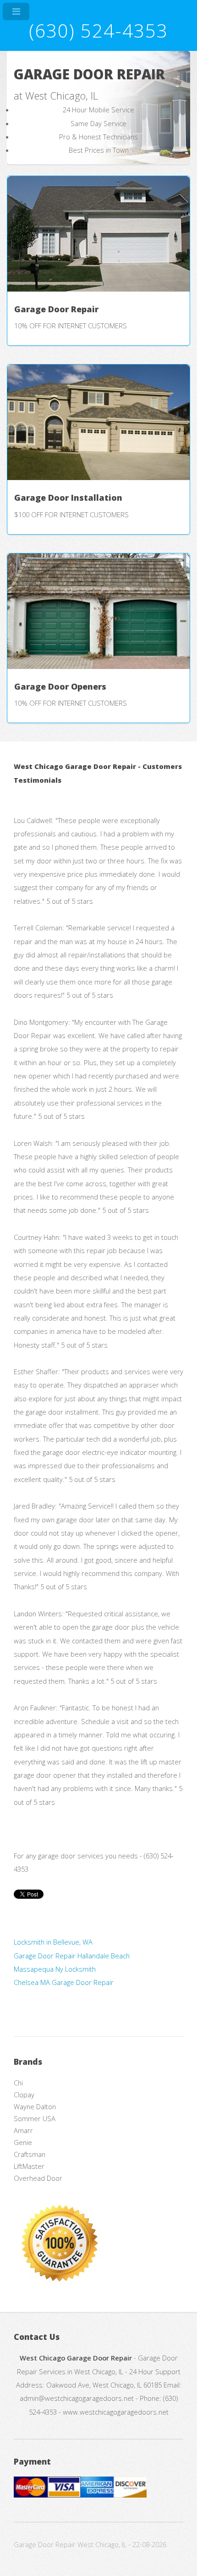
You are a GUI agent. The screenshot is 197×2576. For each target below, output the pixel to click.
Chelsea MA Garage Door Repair (64, 1982)
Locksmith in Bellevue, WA (53, 1942)
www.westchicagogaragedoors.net (116, 2412)
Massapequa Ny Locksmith (55, 1969)
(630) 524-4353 (98, 30)
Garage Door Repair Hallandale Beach (72, 1956)
